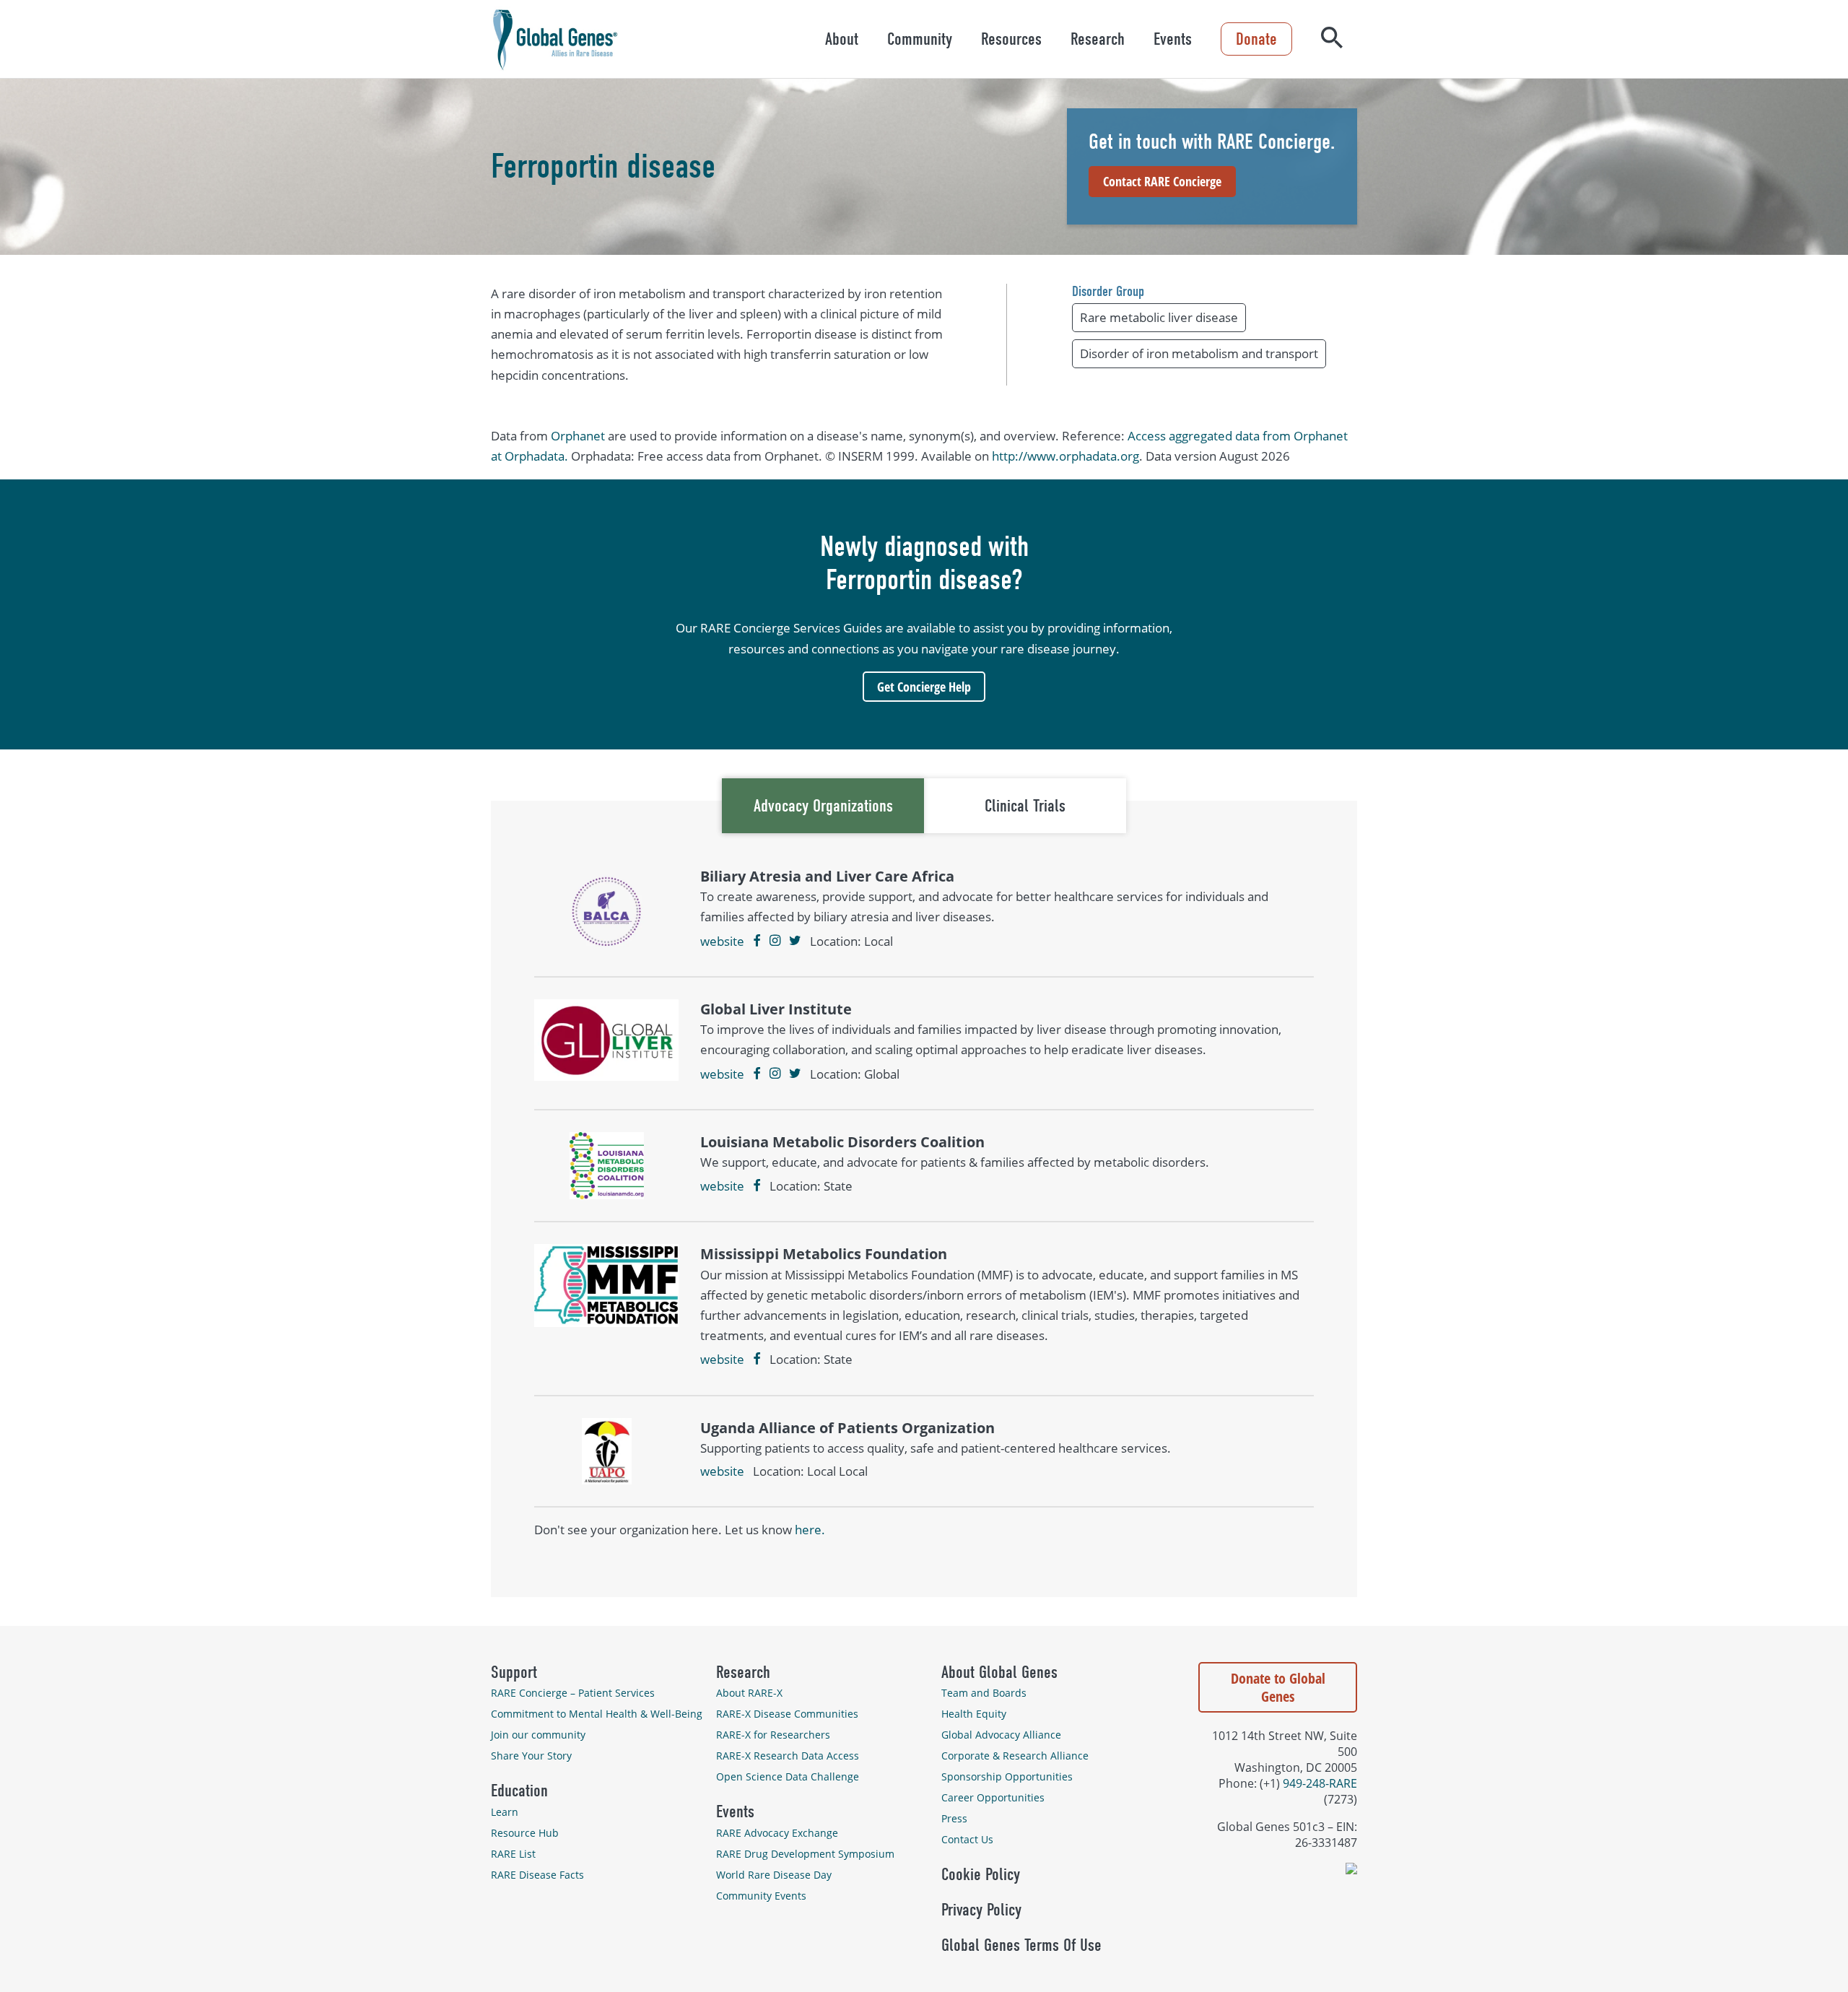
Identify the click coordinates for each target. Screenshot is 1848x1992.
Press (954, 1818)
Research (1098, 39)
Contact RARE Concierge (1162, 181)
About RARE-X (749, 1693)
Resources (1011, 39)
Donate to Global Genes (1278, 1687)
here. (810, 1530)
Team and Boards (984, 1693)
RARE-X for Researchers (773, 1735)
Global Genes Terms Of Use (1021, 1945)
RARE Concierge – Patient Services (573, 1693)
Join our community (538, 1735)
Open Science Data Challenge (788, 1776)
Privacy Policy (981, 1910)
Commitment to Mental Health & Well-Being (597, 1714)
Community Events (761, 1896)
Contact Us (967, 1839)
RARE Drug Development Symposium (805, 1854)
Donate (1256, 39)
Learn (505, 1812)
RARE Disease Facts (537, 1875)
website (722, 941)
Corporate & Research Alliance (1015, 1756)
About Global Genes (999, 1672)
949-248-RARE (1320, 1783)
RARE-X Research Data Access (788, 1756)
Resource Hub (525, 1833)
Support (514, 1672)
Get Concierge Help (924, 687)
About (842, 39)
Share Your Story (531, 1756)
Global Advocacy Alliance (1001, 1735)
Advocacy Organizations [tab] (823, 806)
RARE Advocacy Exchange (777, 1833)
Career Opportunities (993, 1797)
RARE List (513, 1854)
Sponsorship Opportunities (1007, 1776)
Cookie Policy (981, 1874)
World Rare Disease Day (774, 1875)
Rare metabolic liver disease (1159, 317)
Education (519, 1791)
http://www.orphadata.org (1065, 456)
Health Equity (974, 1714)
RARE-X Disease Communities (787, 1714)
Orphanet (578, 436)
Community (920, 39)
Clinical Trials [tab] (1025, 806)
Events (1173, 39)
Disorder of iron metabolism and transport (1199, 353)
